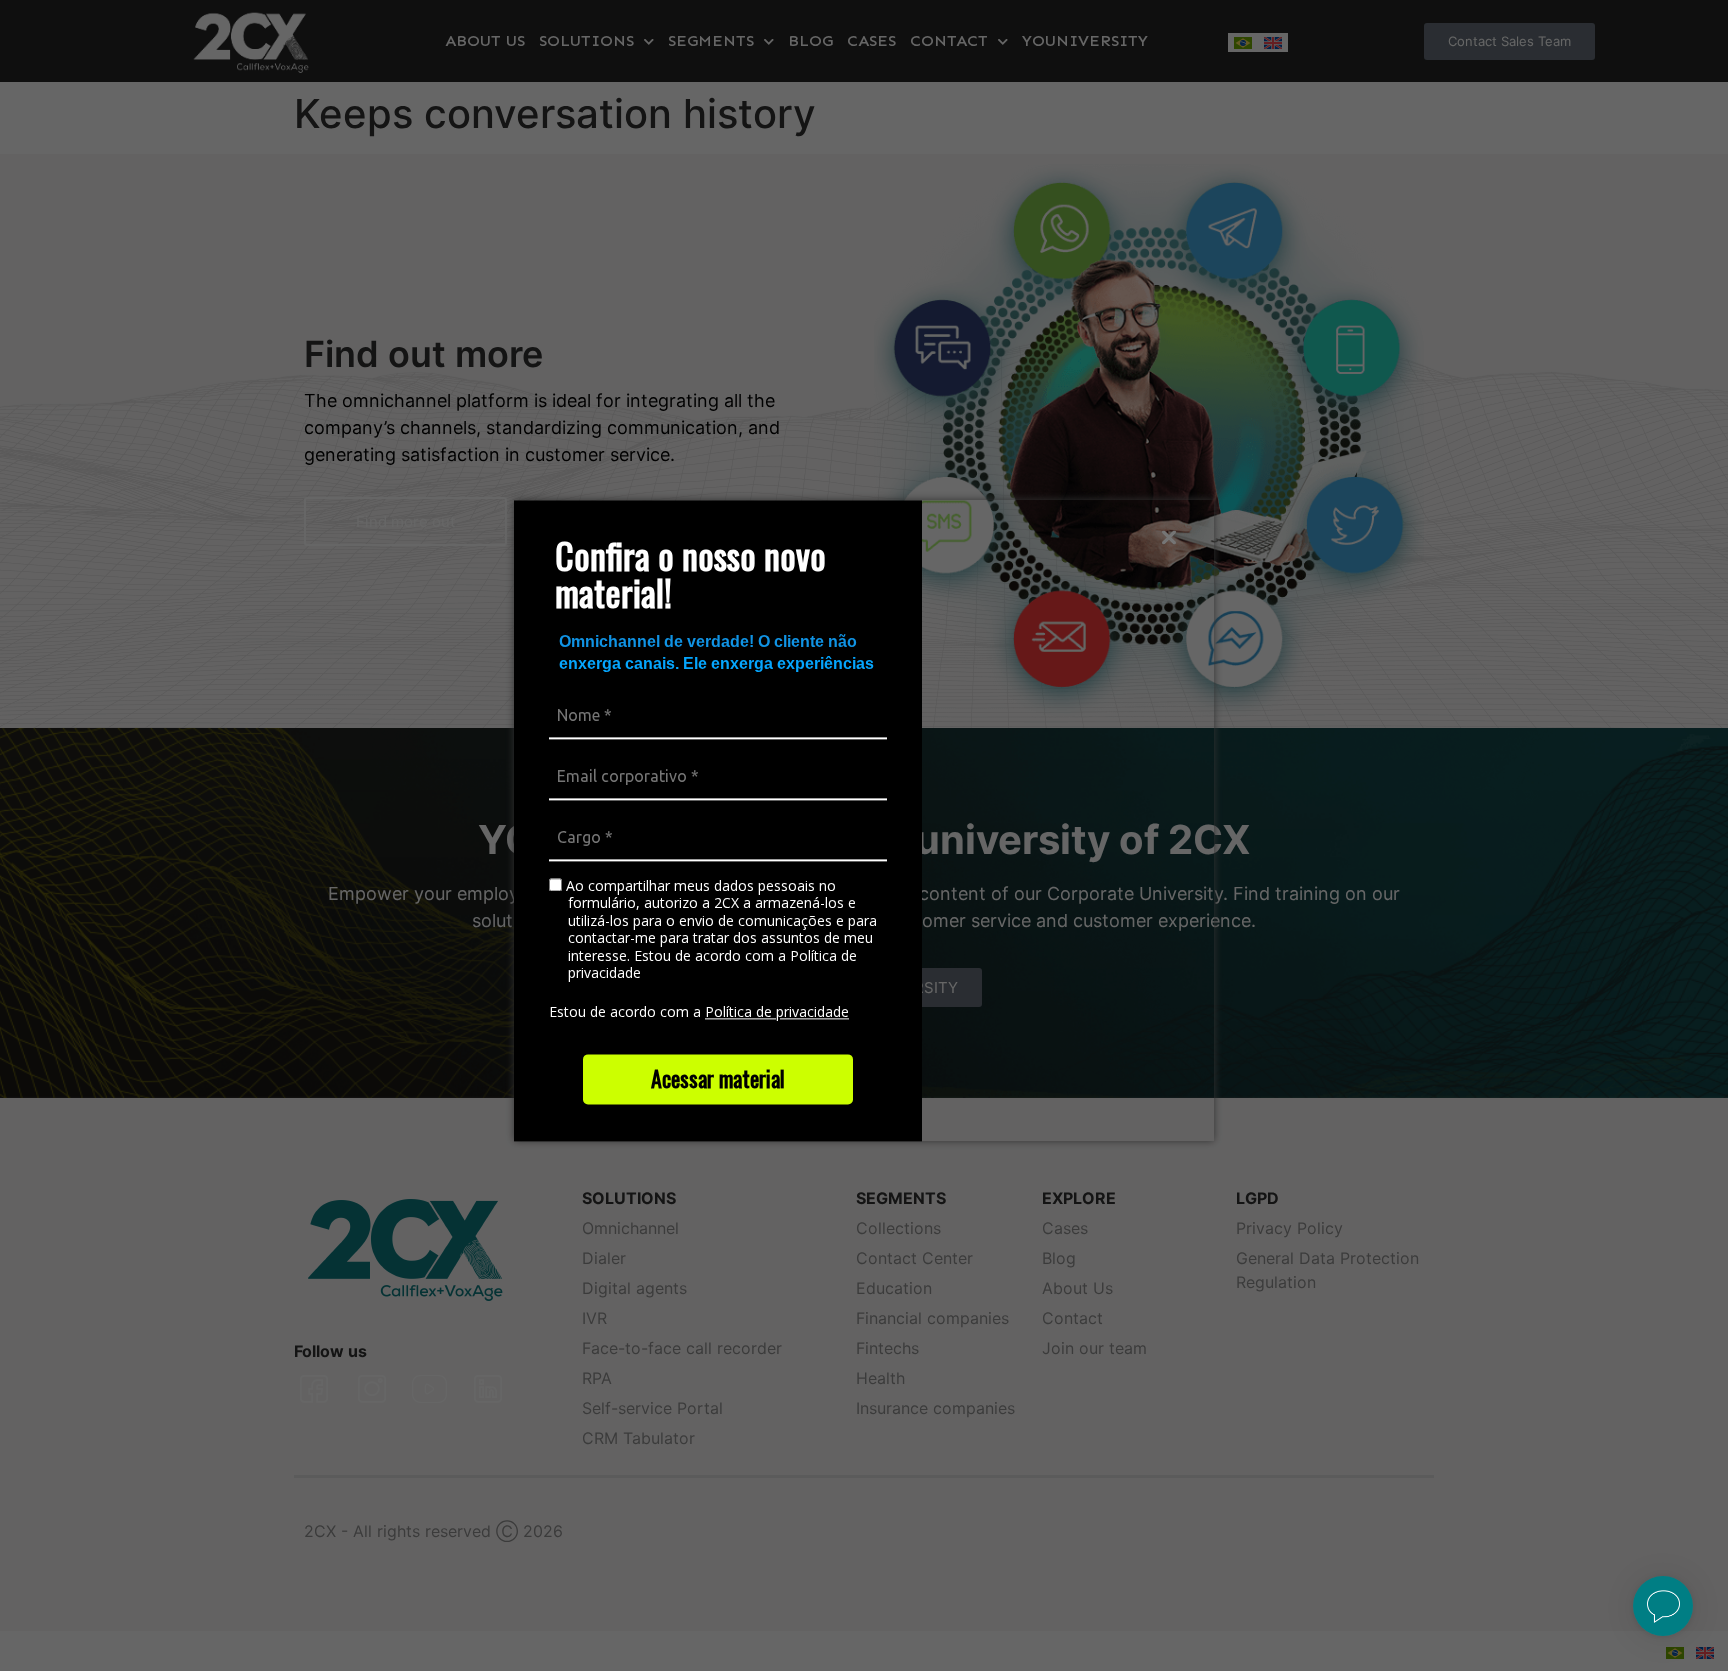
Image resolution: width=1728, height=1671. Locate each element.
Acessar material (718, 1078)
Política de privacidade (777, 1011)
